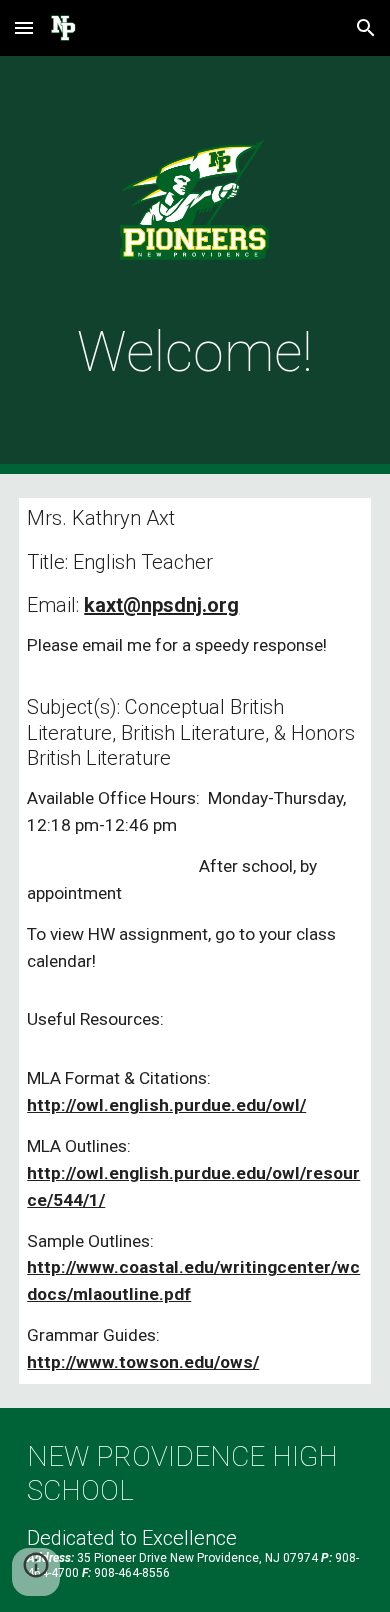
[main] (195, 352)
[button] (24, 27)
